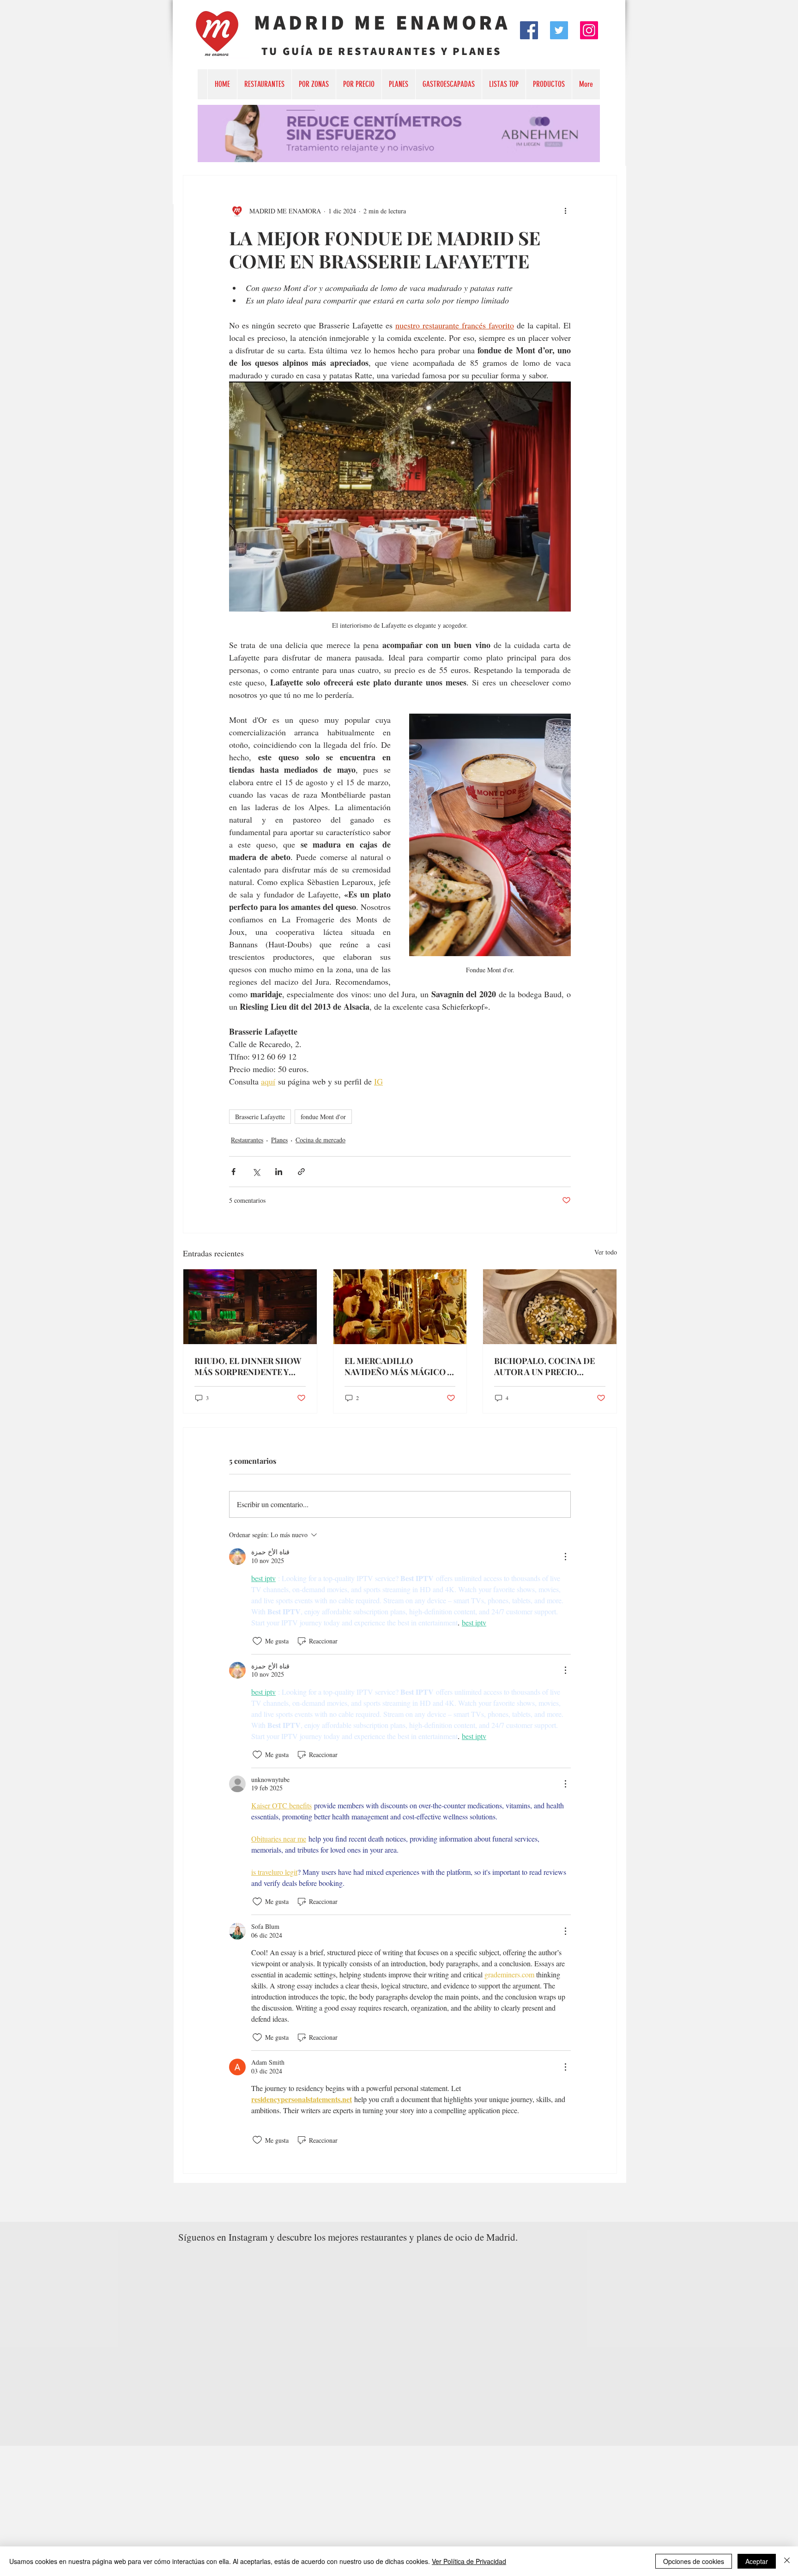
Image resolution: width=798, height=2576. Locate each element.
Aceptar (757, 2561)
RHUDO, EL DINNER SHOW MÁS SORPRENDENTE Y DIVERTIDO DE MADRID (248, 1366)
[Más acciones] (565, 211)
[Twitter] (559, 30)
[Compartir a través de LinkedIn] (279, 1172)
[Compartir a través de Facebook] (233, 1172)
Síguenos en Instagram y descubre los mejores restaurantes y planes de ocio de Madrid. (348, 2237)
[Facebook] (529, 30)
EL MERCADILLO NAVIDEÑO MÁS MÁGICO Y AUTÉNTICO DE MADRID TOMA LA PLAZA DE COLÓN (398, 1366)
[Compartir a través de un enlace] (301, 1172)
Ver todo (606, 1252)
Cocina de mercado (320, 1140)
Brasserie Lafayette (260, 1117)
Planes (279, 1140)
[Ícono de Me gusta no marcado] (257, 1641)
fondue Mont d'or (323, 1117)
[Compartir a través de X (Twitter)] (256, 1172)
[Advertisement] (277, 2510)
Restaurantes (247, 1140)
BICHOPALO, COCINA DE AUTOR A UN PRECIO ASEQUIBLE (544, 1366)
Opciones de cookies (694, 2561)
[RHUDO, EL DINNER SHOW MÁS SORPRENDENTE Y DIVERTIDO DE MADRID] (250, 1307)
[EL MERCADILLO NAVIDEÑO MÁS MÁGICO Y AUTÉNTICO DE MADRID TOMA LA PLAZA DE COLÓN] (400, 1307)
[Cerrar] (787, 2561)
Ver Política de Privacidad (469, 2561)
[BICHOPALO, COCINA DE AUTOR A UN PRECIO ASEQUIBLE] (550, 1307)
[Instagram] (589, 30)
